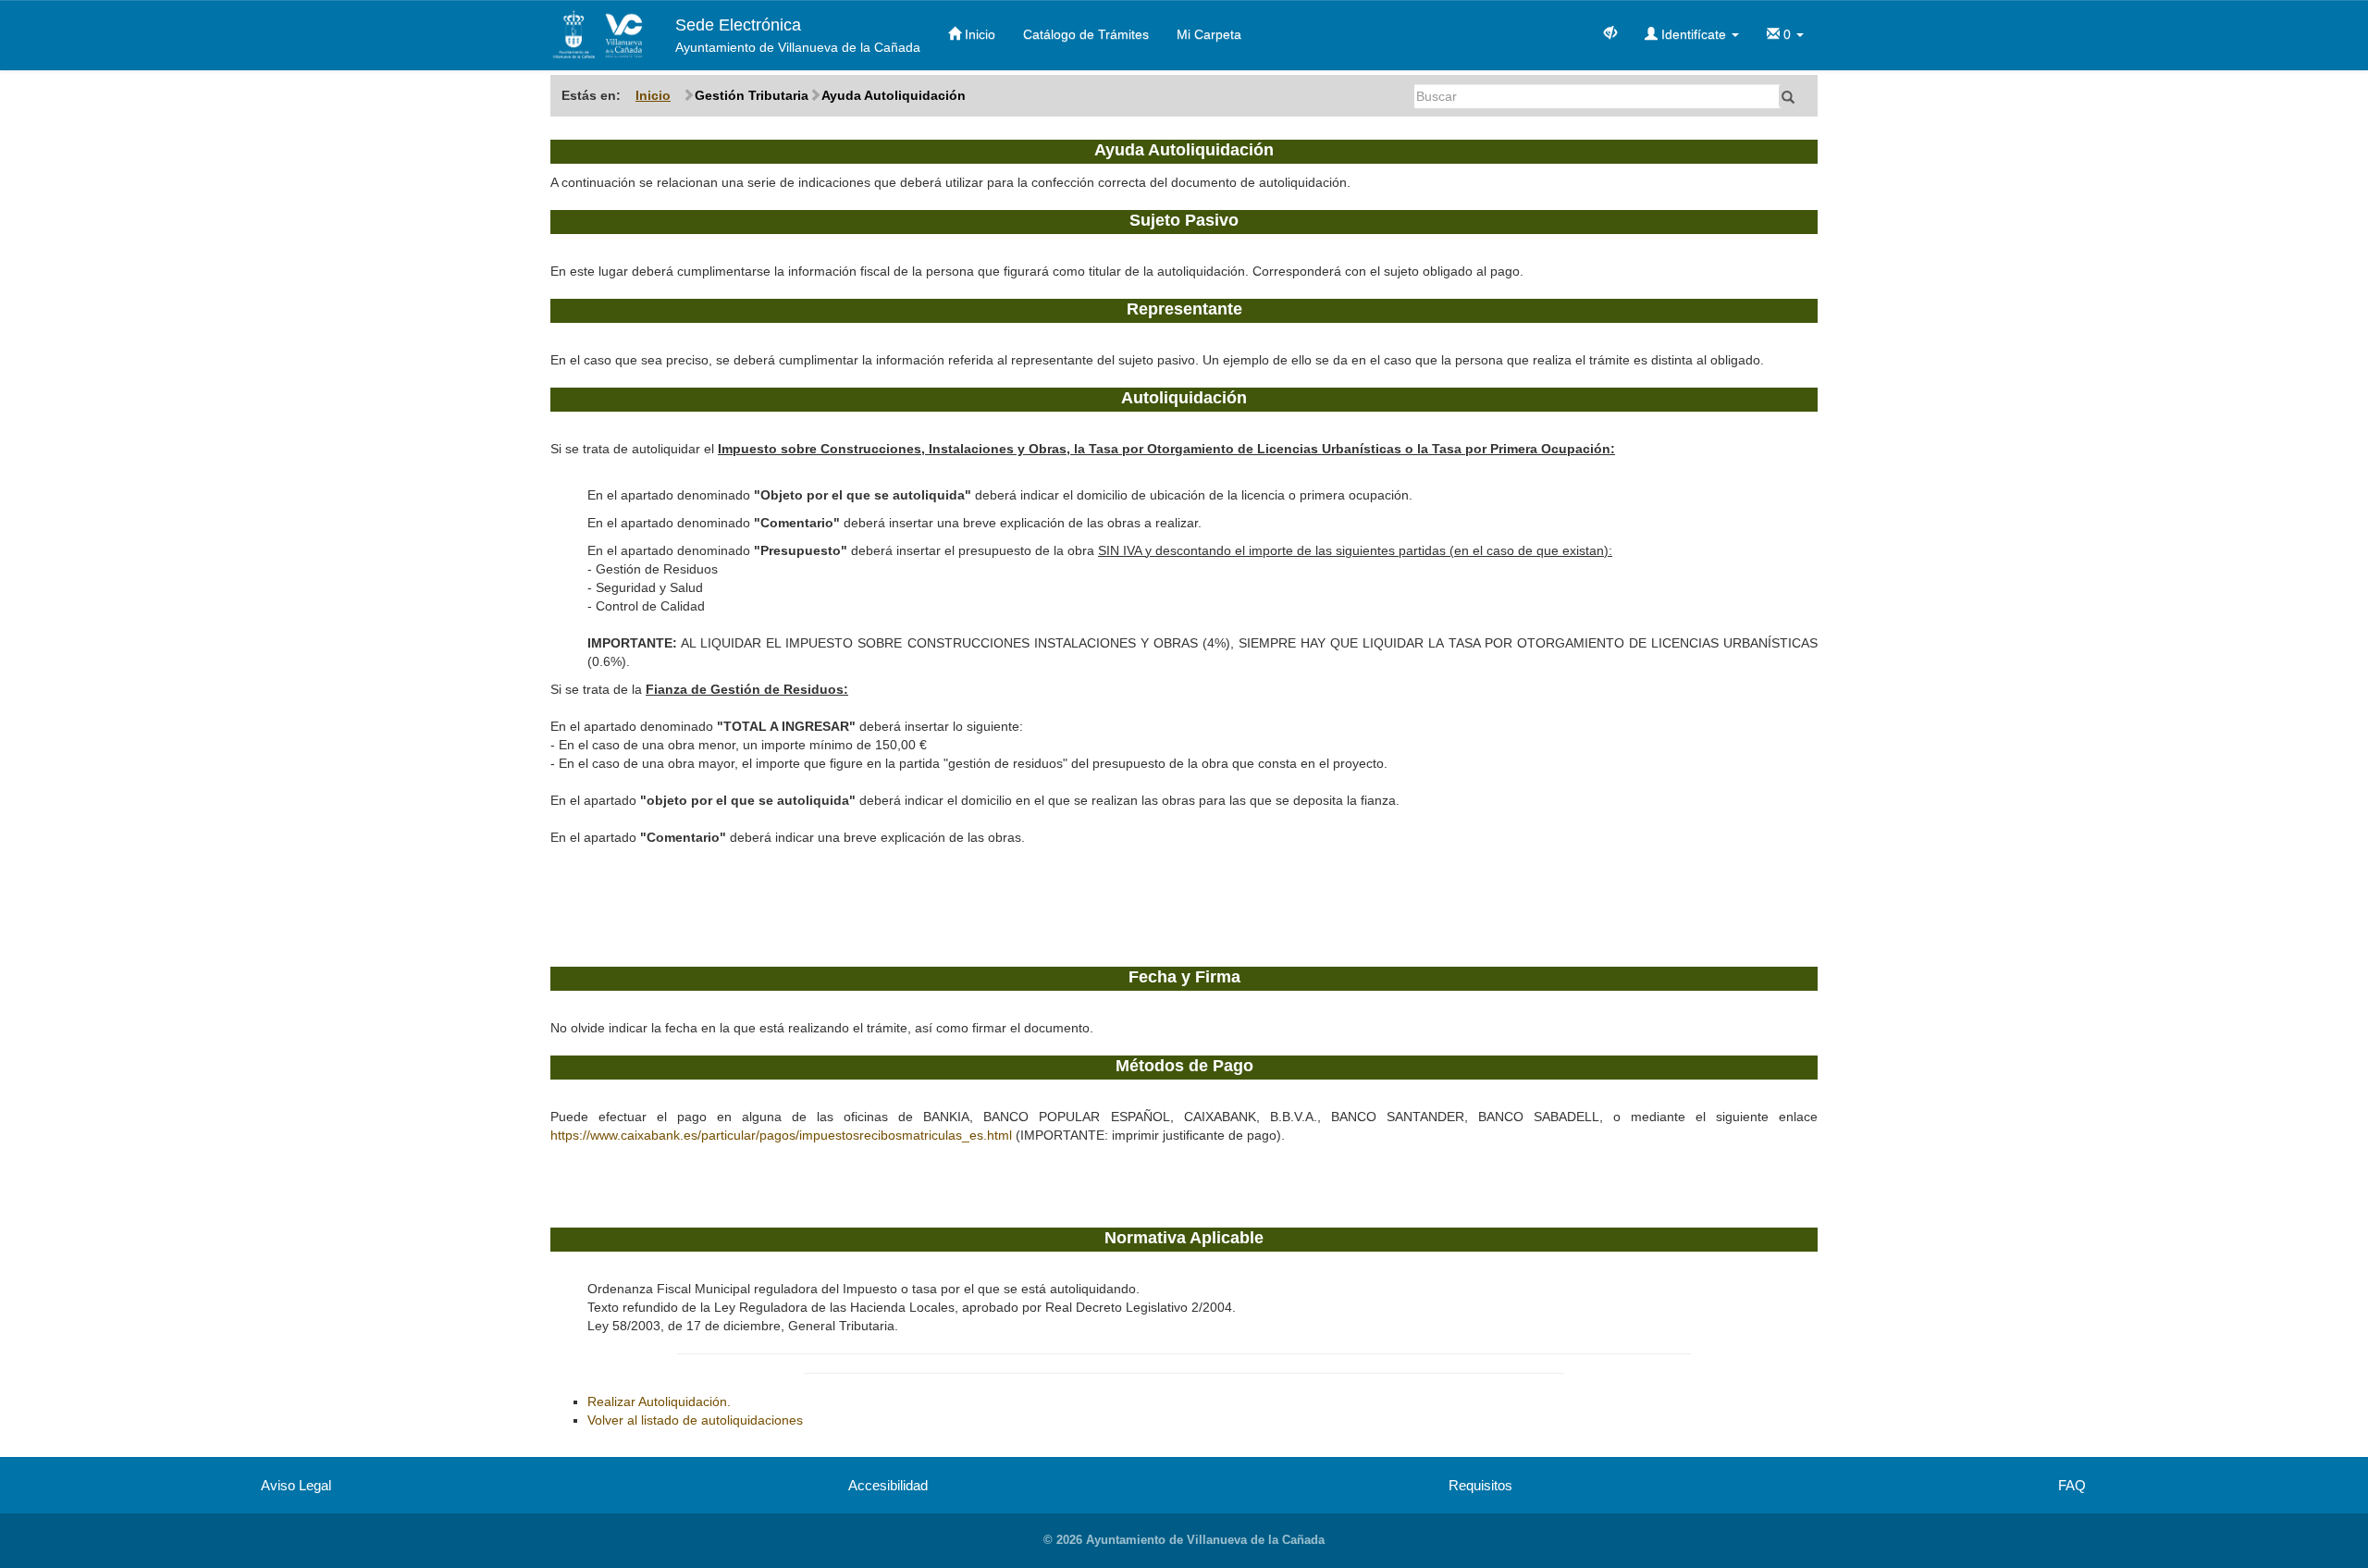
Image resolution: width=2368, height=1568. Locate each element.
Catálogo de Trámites (1086, 34)
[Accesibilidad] (1610, 31)
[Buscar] (1788, 96)
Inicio (978, 34)
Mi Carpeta (1209, 34)
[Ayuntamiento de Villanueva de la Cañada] (599, 35)
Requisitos (1480, 1485)
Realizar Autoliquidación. (659, 1401)
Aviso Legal (296, 1485)
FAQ (2072, 1485)
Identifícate (1694, 34)
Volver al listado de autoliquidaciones (695, 1420)
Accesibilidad (888, 1485)
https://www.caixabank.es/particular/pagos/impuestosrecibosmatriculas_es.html (783, 1135)
